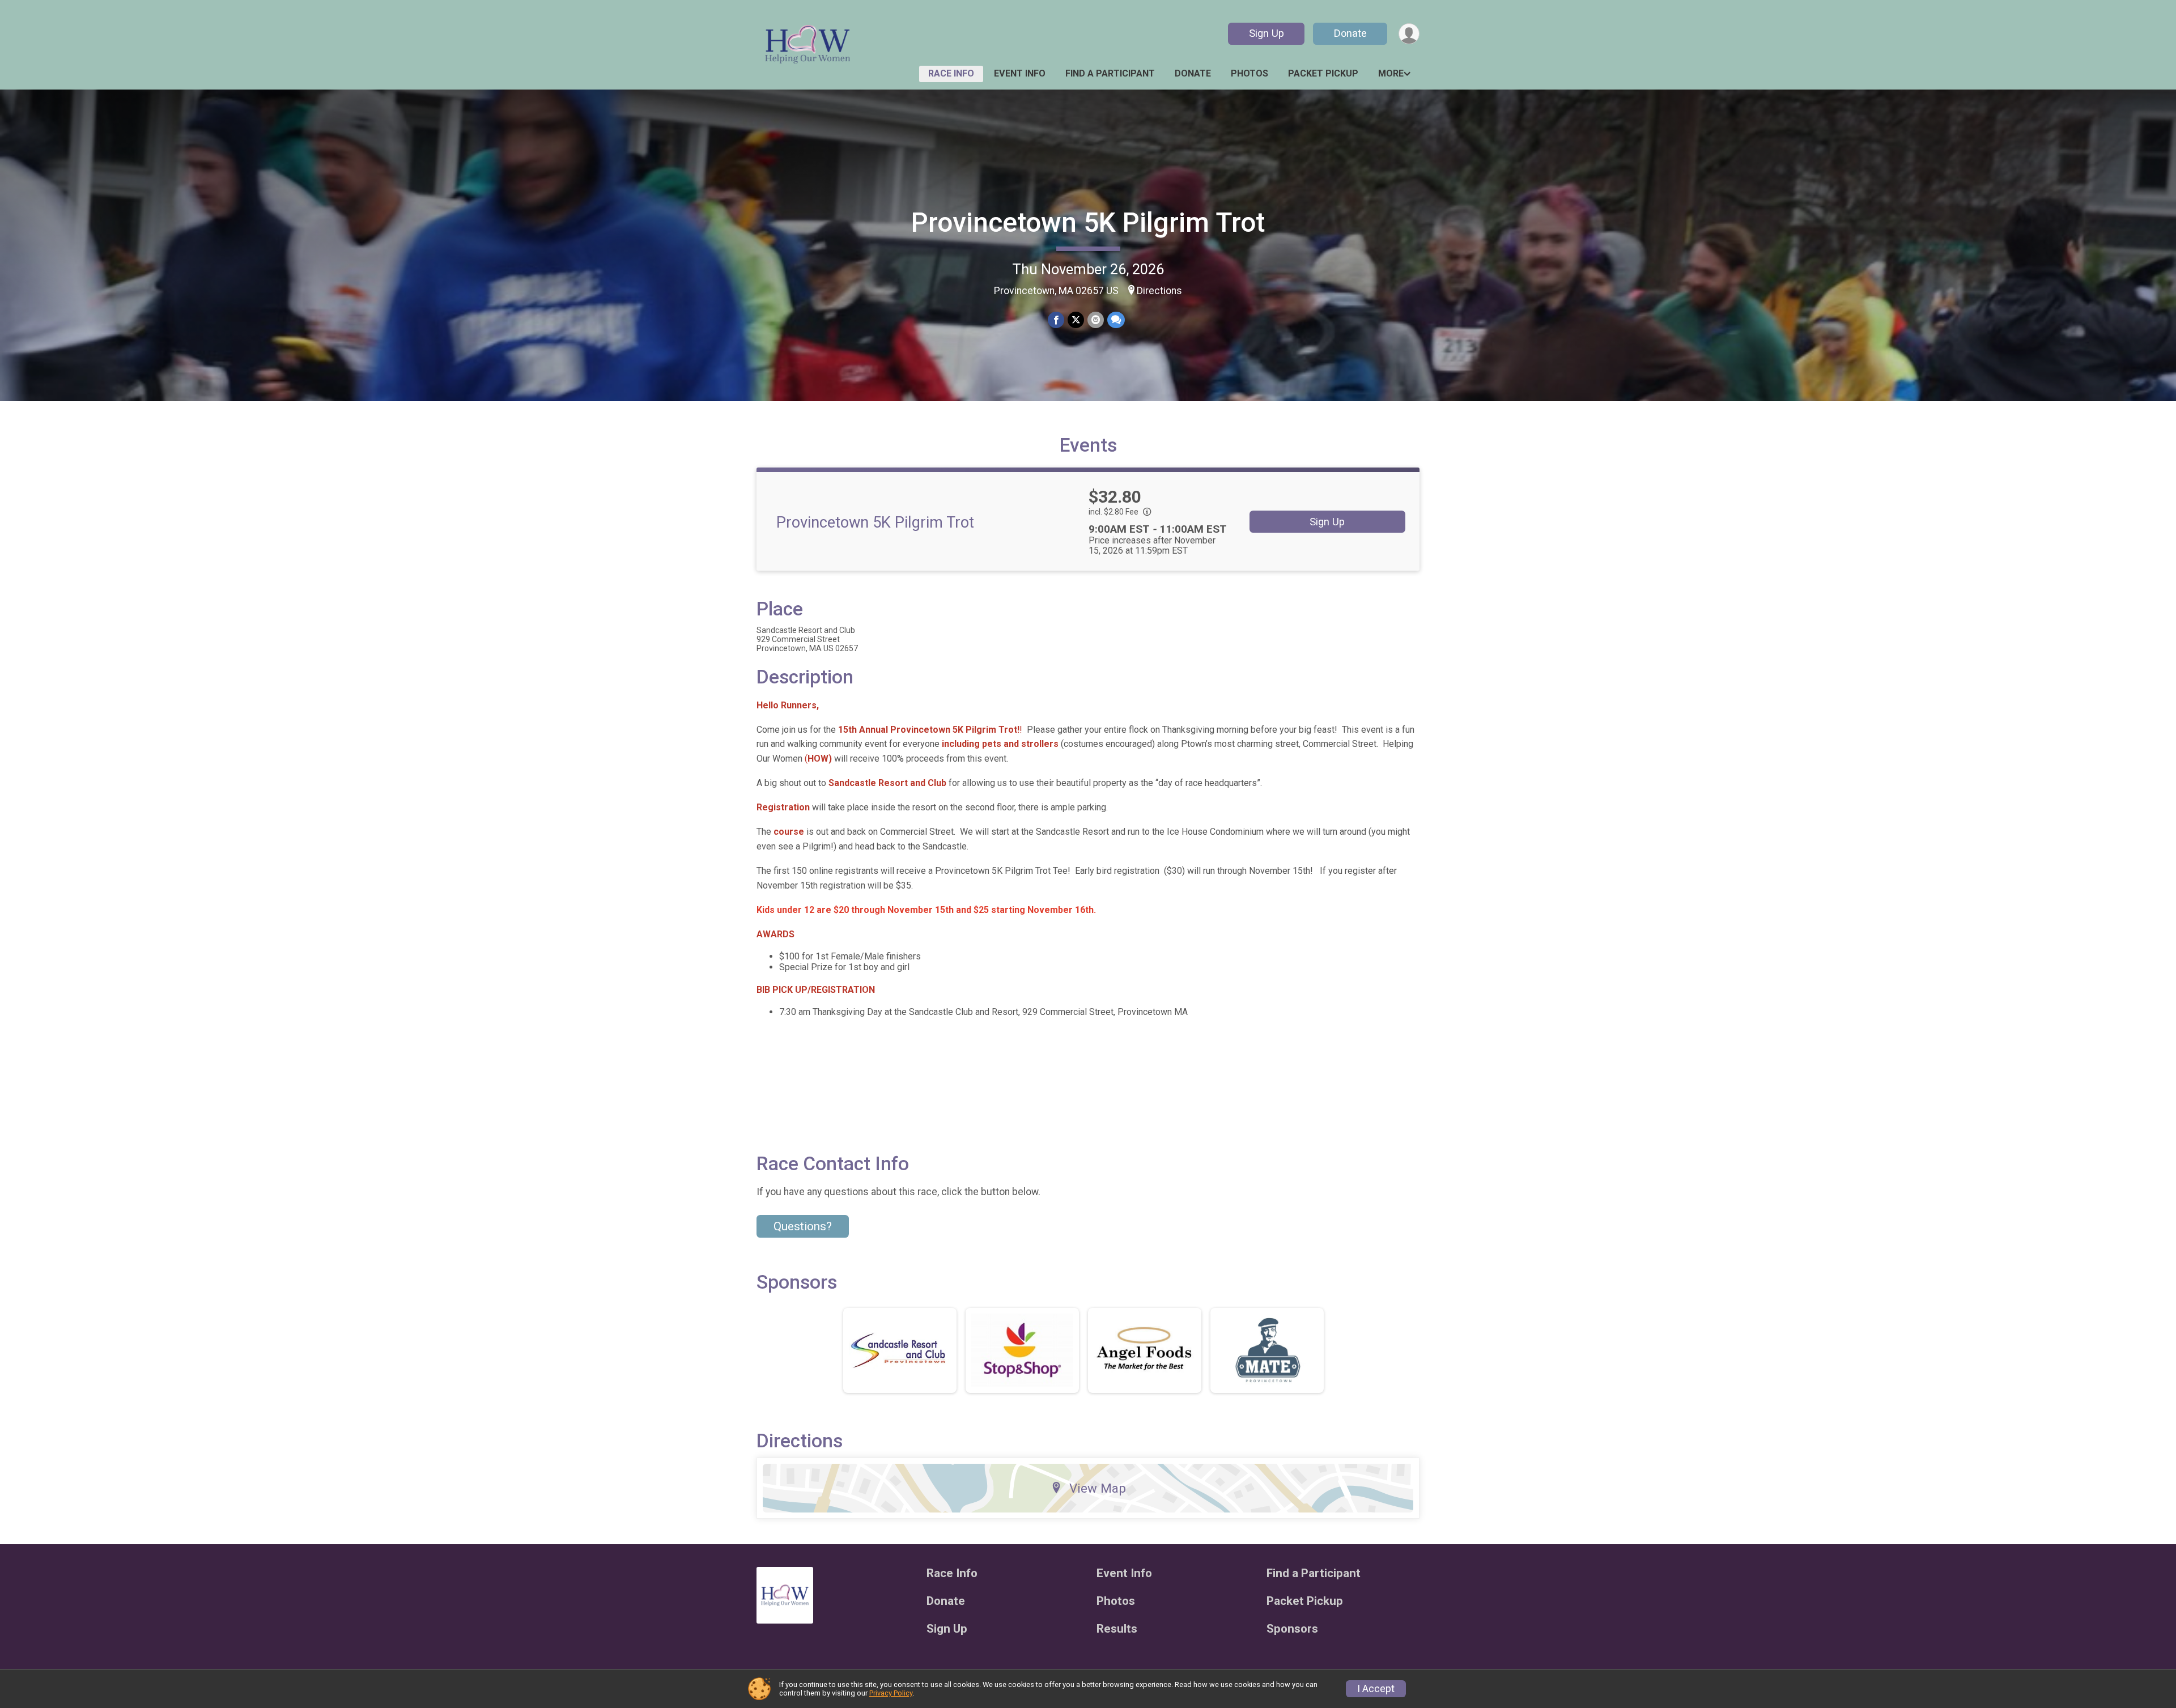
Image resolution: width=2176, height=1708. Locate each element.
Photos (1249, 73)
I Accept (1376, 1689)
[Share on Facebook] (1056, 320)
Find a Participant (1110, 73)
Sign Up (1266, 33)
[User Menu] (1409, 34)
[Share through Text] (1116, 320)
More (1391, 73)
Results (1117, 1629)
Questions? (803, 1226)
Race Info (951, 73)
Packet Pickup (1323, 73)
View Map (1098, 1488)
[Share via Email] (1096, 320)
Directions (1159, 291)
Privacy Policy (891, 1693)
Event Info (1020, 73)
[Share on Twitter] (1076, 320)
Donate (1350, 33)
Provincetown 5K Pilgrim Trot (1088, 222)
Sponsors (1292, 1629)
